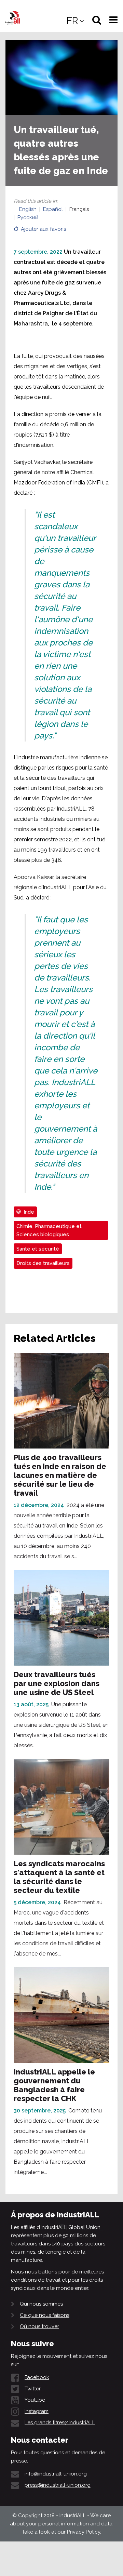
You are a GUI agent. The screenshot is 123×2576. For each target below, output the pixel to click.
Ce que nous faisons (45, 2315)
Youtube (35, 2400)
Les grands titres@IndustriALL (60, 2422)
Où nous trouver (39, 2326)
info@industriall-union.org (56, 2474)
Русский (28, 217)
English (28, 209)
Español (53, 209)
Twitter (33, 2389)
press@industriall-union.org (58, 2485)
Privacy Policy (84, 2532)
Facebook (37, 2377)
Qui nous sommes (41, 2304)
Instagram (37, 2411)
